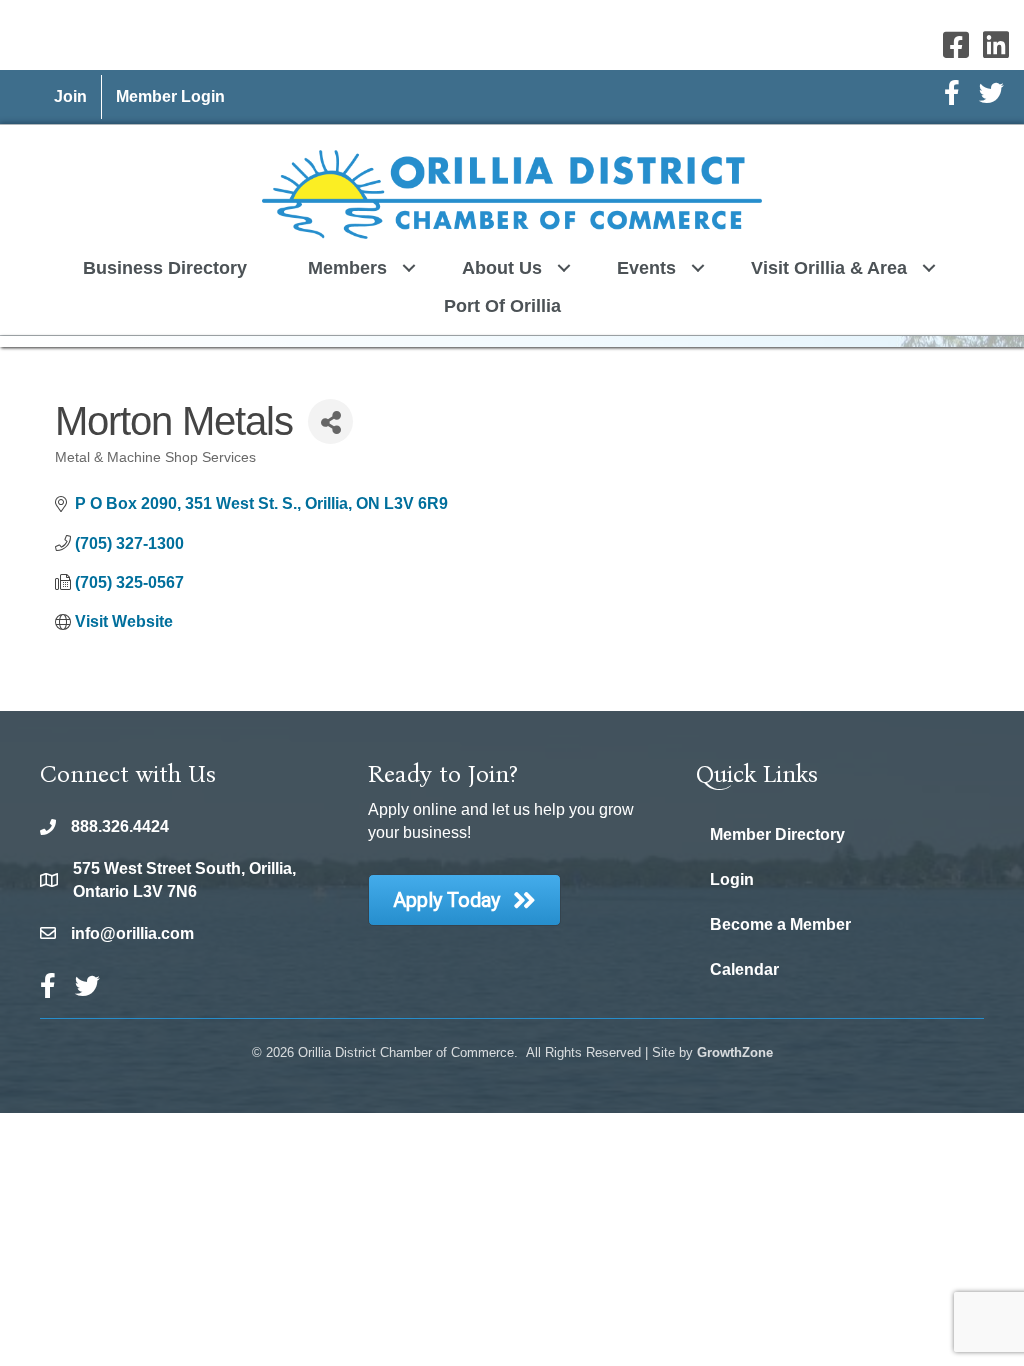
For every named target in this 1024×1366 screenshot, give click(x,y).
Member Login (170, 96)
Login (732, 879)
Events (646, 268)
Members (347, 268)
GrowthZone (735, 1052)
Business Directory (165, 268)
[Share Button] (330, 421)
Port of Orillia (502, 306)
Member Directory (777, 834)
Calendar (744, 969)
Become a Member (780, 924)
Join (70, 96)
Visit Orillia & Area (829, 268)
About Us (502, 268)
